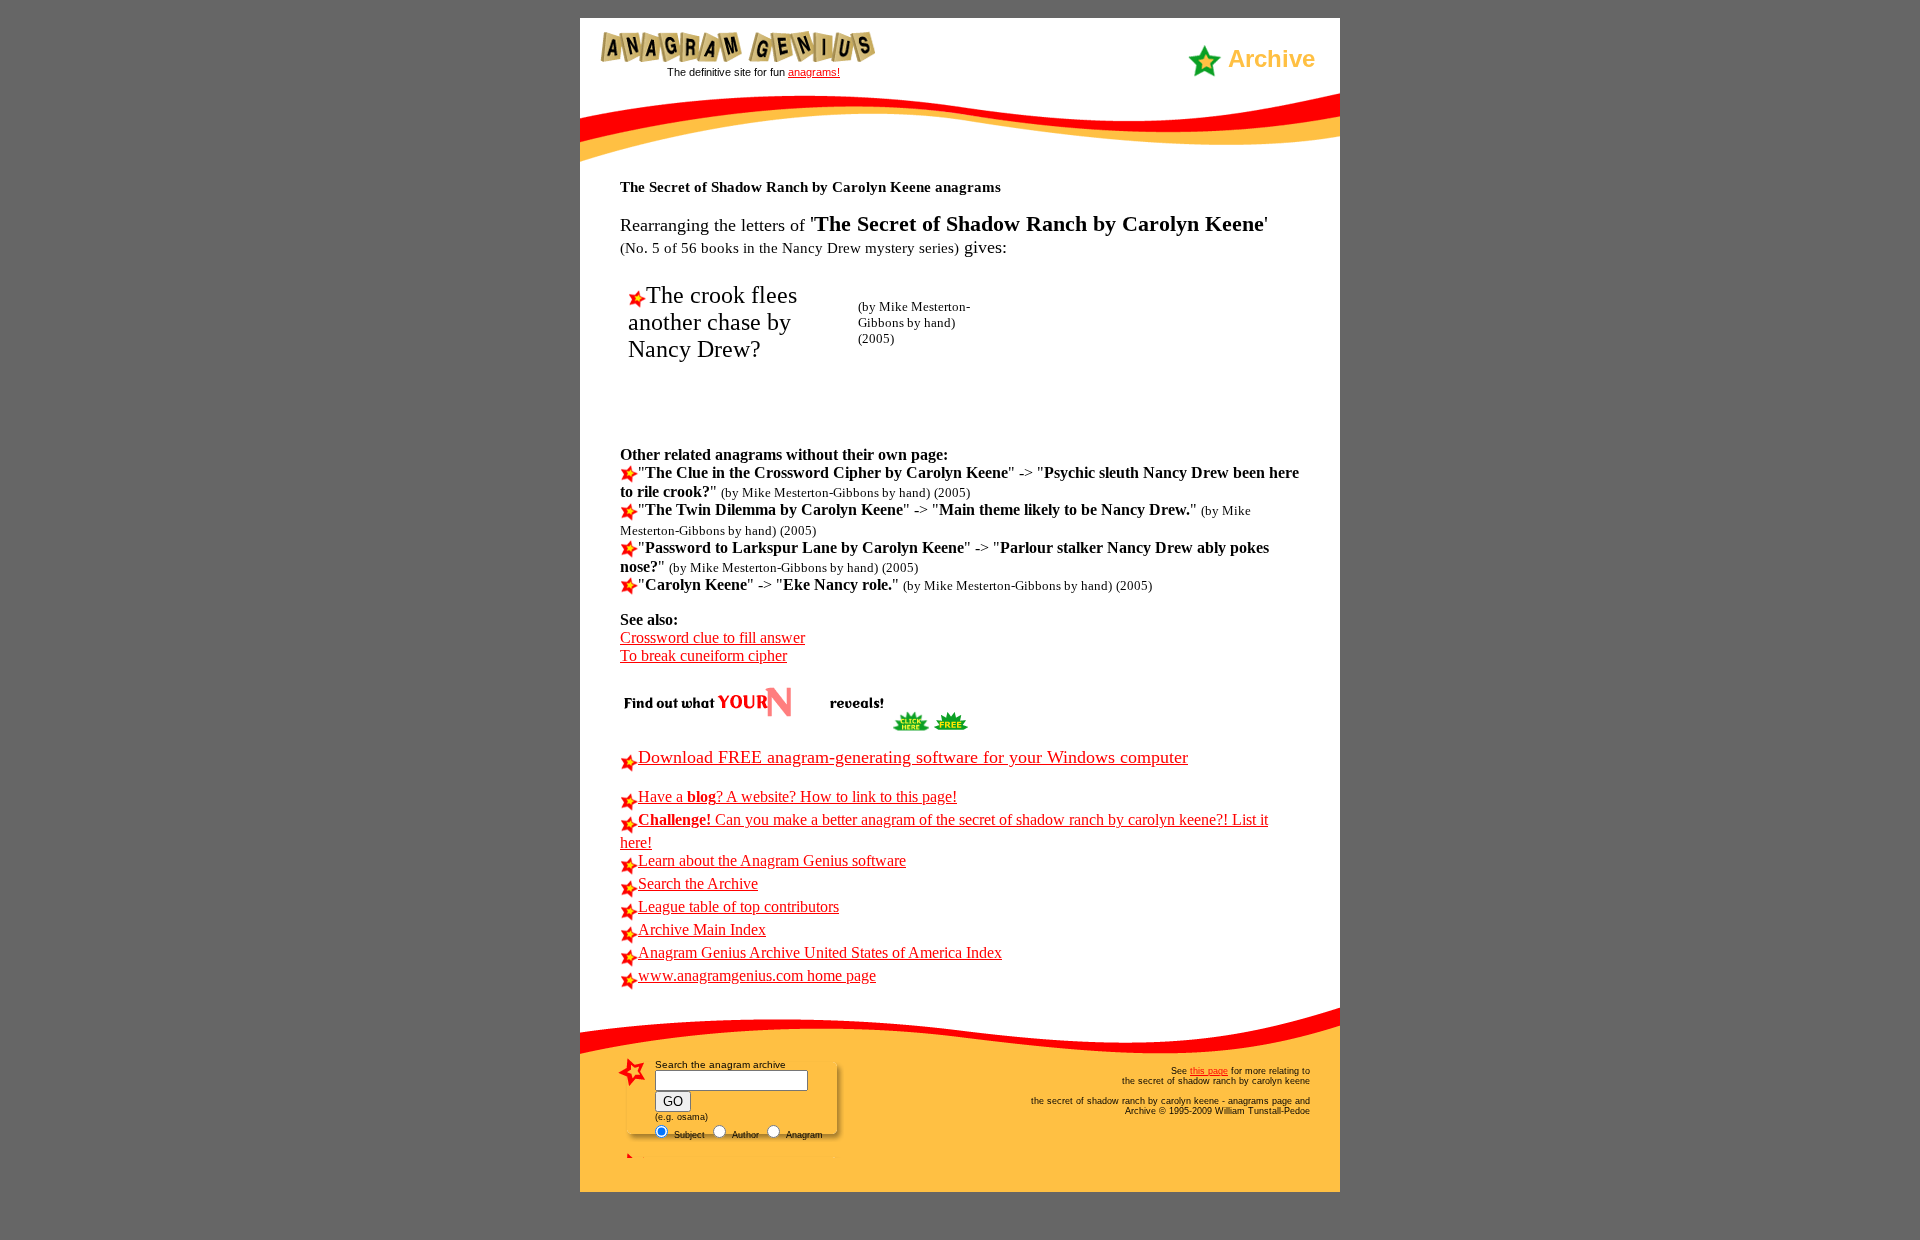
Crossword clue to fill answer (712, 637)
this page (1209, 1071)
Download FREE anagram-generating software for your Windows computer (913, 757)
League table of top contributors (738, 906)
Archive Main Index (702, 929)
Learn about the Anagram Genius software (772, 860)
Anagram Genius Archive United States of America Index (820, 952)
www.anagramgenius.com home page (757, 975)
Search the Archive (698, 883)
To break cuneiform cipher (703, 655)
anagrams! (814, 72)
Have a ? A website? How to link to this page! (797, 796)
